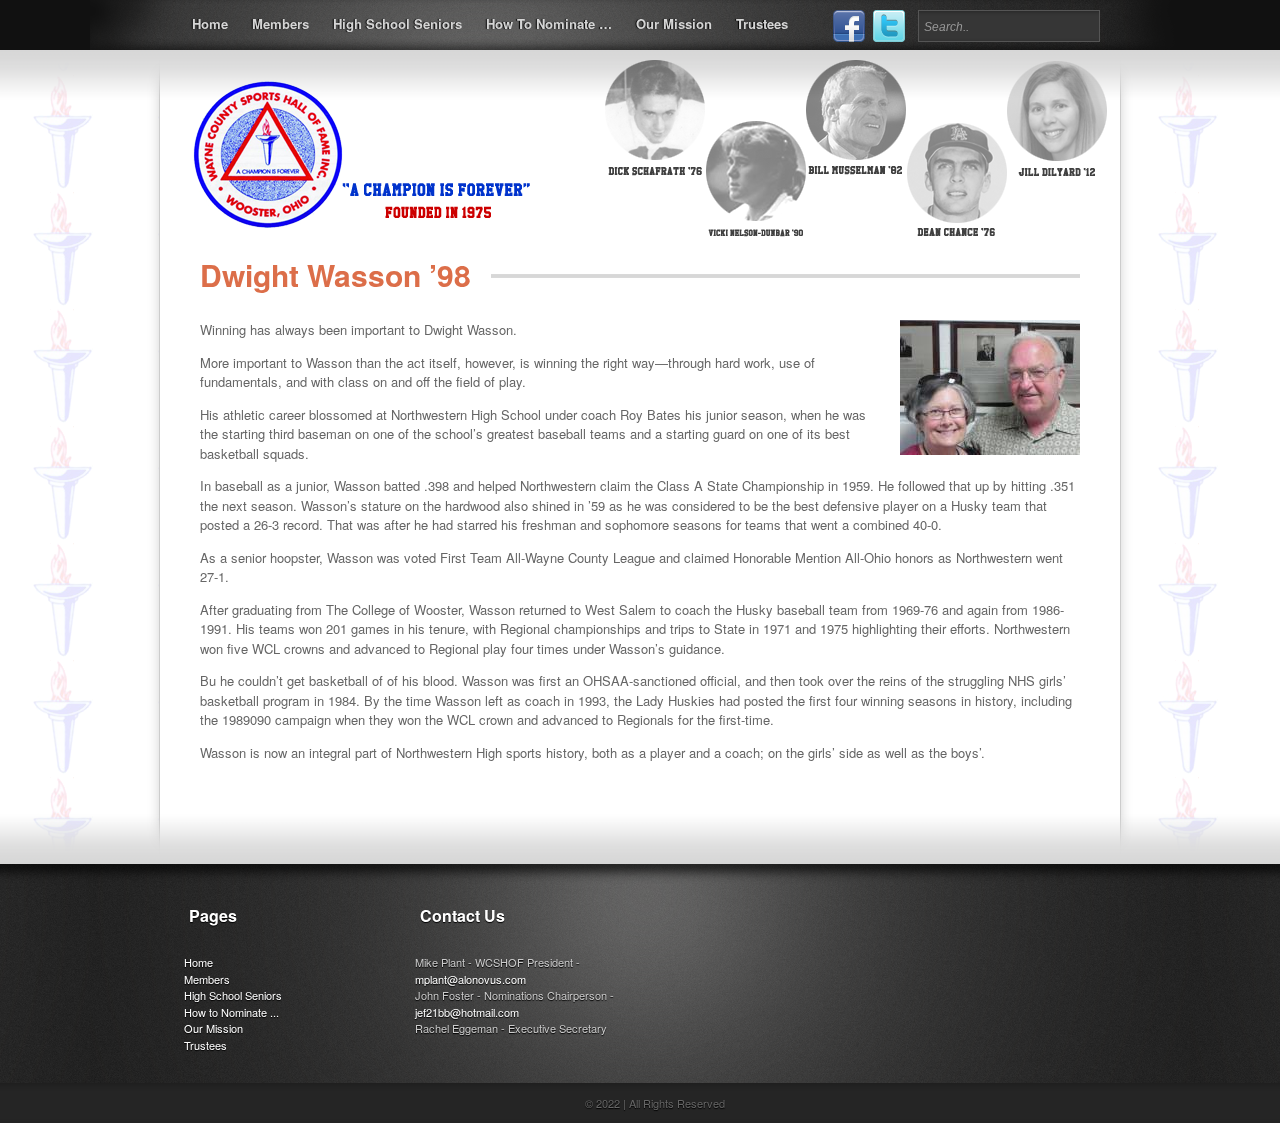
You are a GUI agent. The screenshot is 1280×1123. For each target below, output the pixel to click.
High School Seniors (397, 23)
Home (210, 23)
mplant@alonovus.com (470, 979)
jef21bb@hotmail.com (467, 1012)
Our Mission (674, 23)
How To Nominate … (549, 23)
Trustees (762, 23)
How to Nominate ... (231, 1012)
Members (280, 23)
